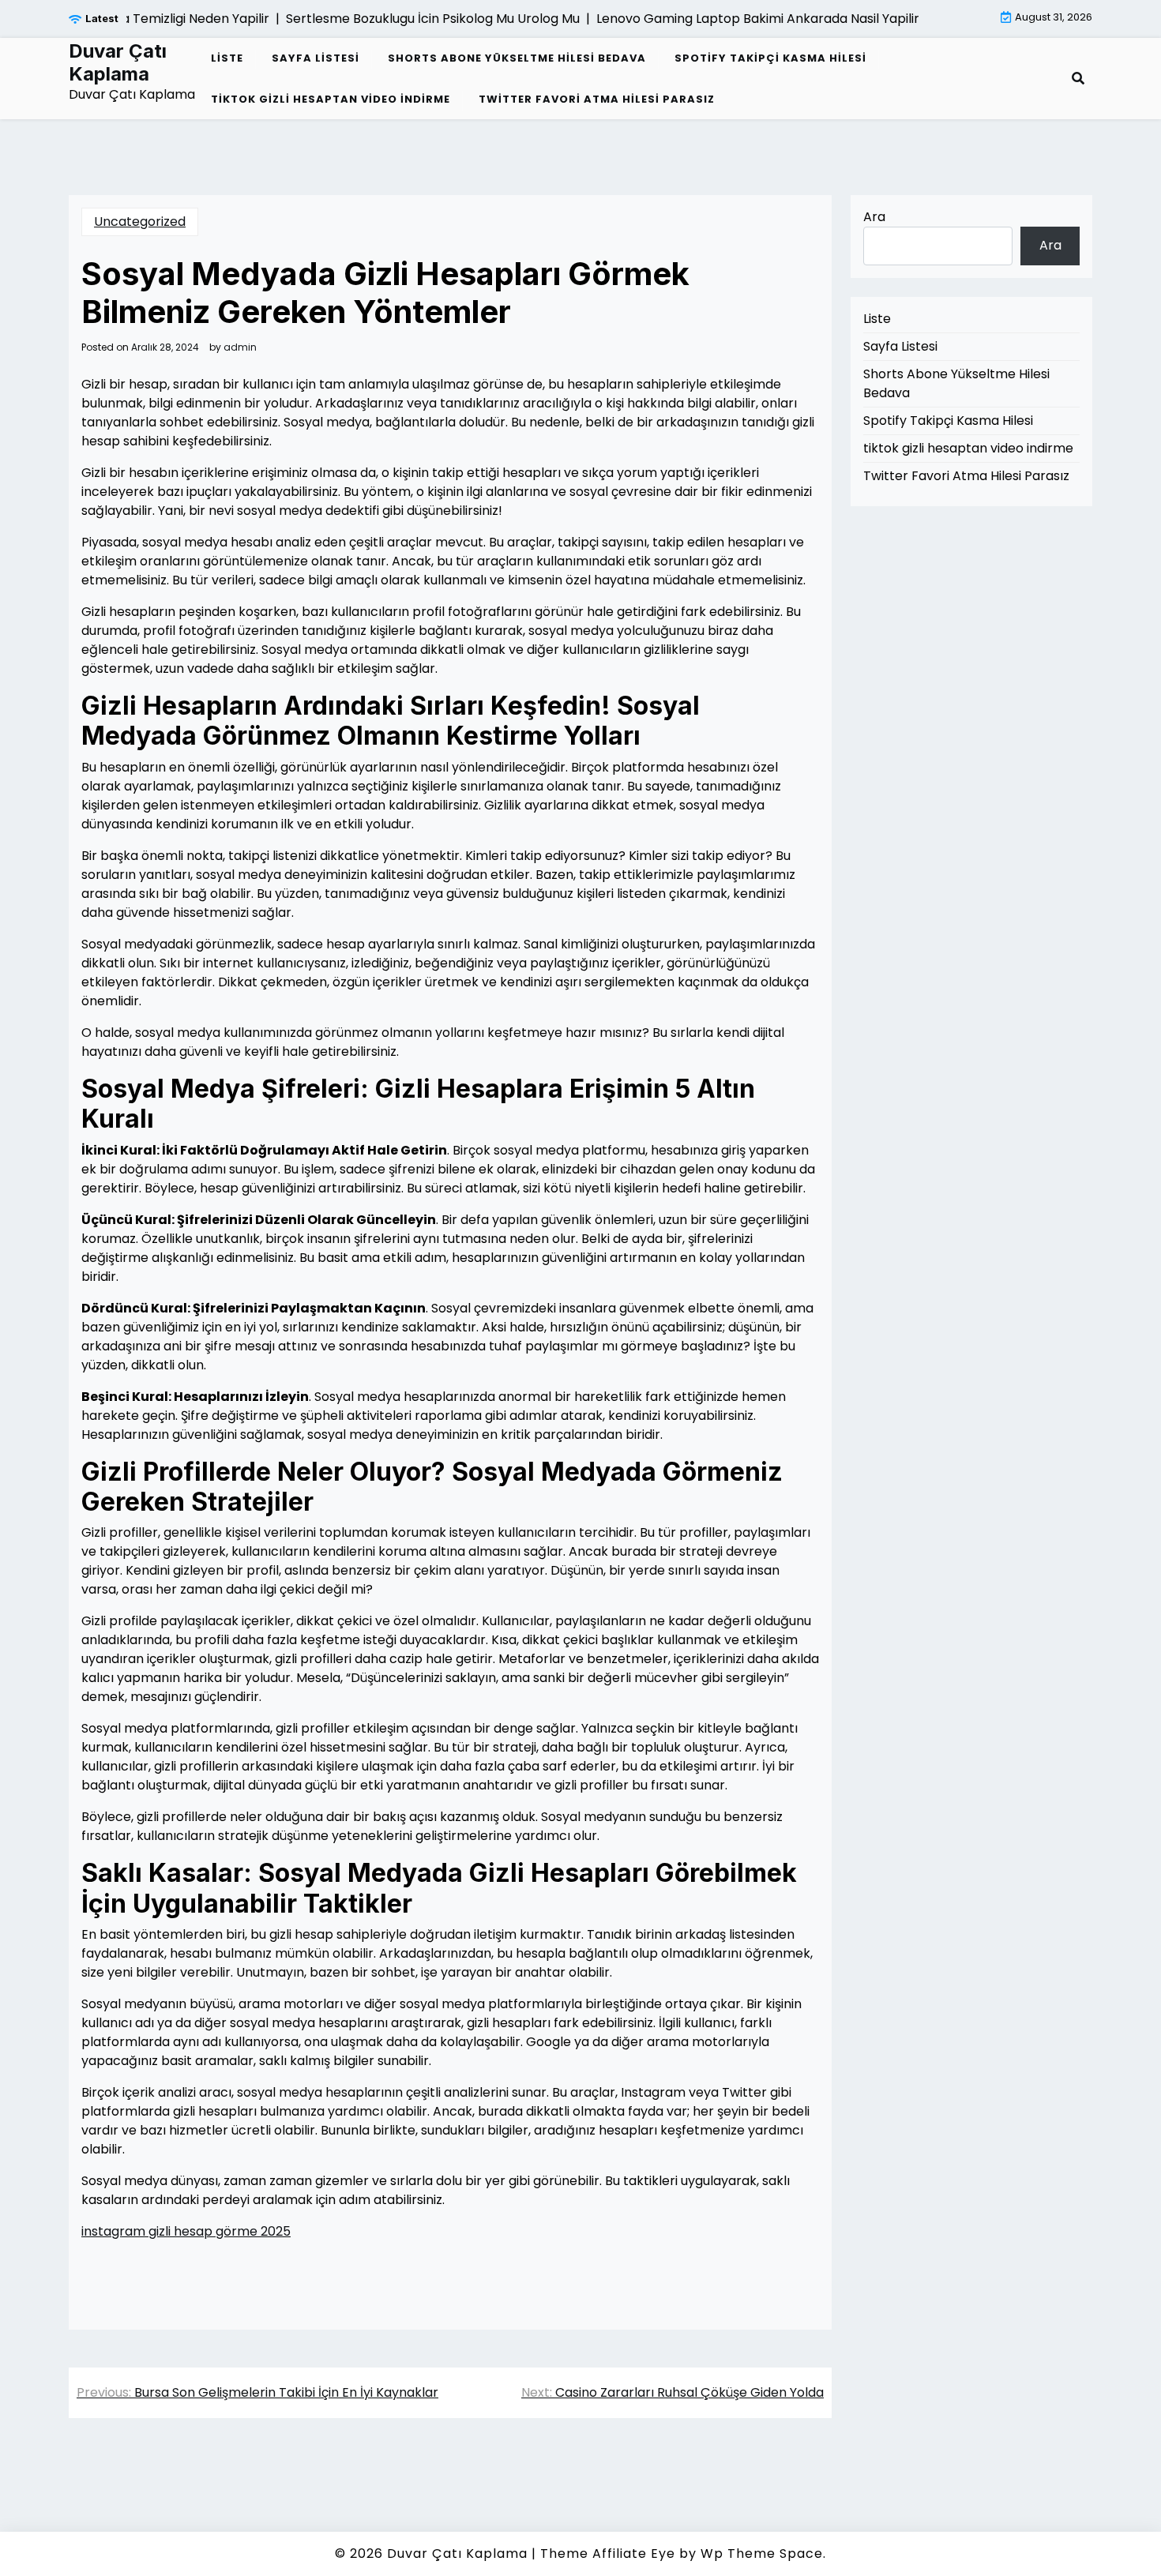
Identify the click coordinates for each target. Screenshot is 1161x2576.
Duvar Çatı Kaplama (118, 63)
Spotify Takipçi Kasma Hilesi (770, 58)
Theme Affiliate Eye (608, 2553)
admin (240, 347)
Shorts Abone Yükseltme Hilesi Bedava (517, 58)
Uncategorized (140, 222)
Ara (874, 217)
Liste (227, 58)
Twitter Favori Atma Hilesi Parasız (597, 99)
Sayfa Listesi (316, 58)
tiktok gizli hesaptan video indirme (331, 99)
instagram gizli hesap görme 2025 (186, 2231)
